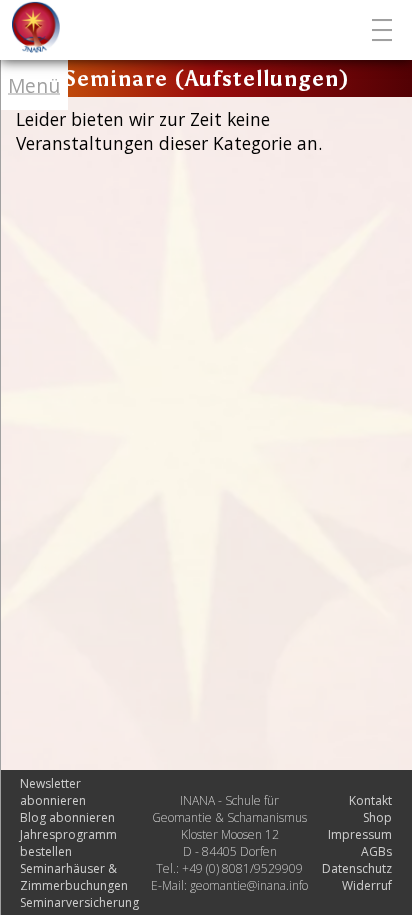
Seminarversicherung (79, 902)
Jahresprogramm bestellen (68, 843)
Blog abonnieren (67, 817)
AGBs (376, 851)
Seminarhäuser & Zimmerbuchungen (74, 877)
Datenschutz (357, 868)
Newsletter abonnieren (53, 792)
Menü (34, 85)
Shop (377, 817)
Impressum (360, 834)
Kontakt (370, 800)
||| (384, 30)
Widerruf (367, 885)
